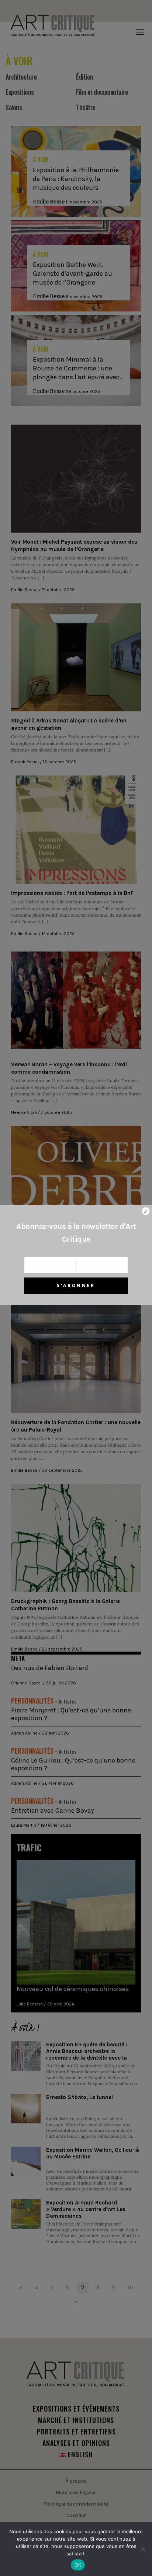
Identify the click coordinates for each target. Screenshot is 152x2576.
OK (78, 2565)
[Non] (143, 2549)
